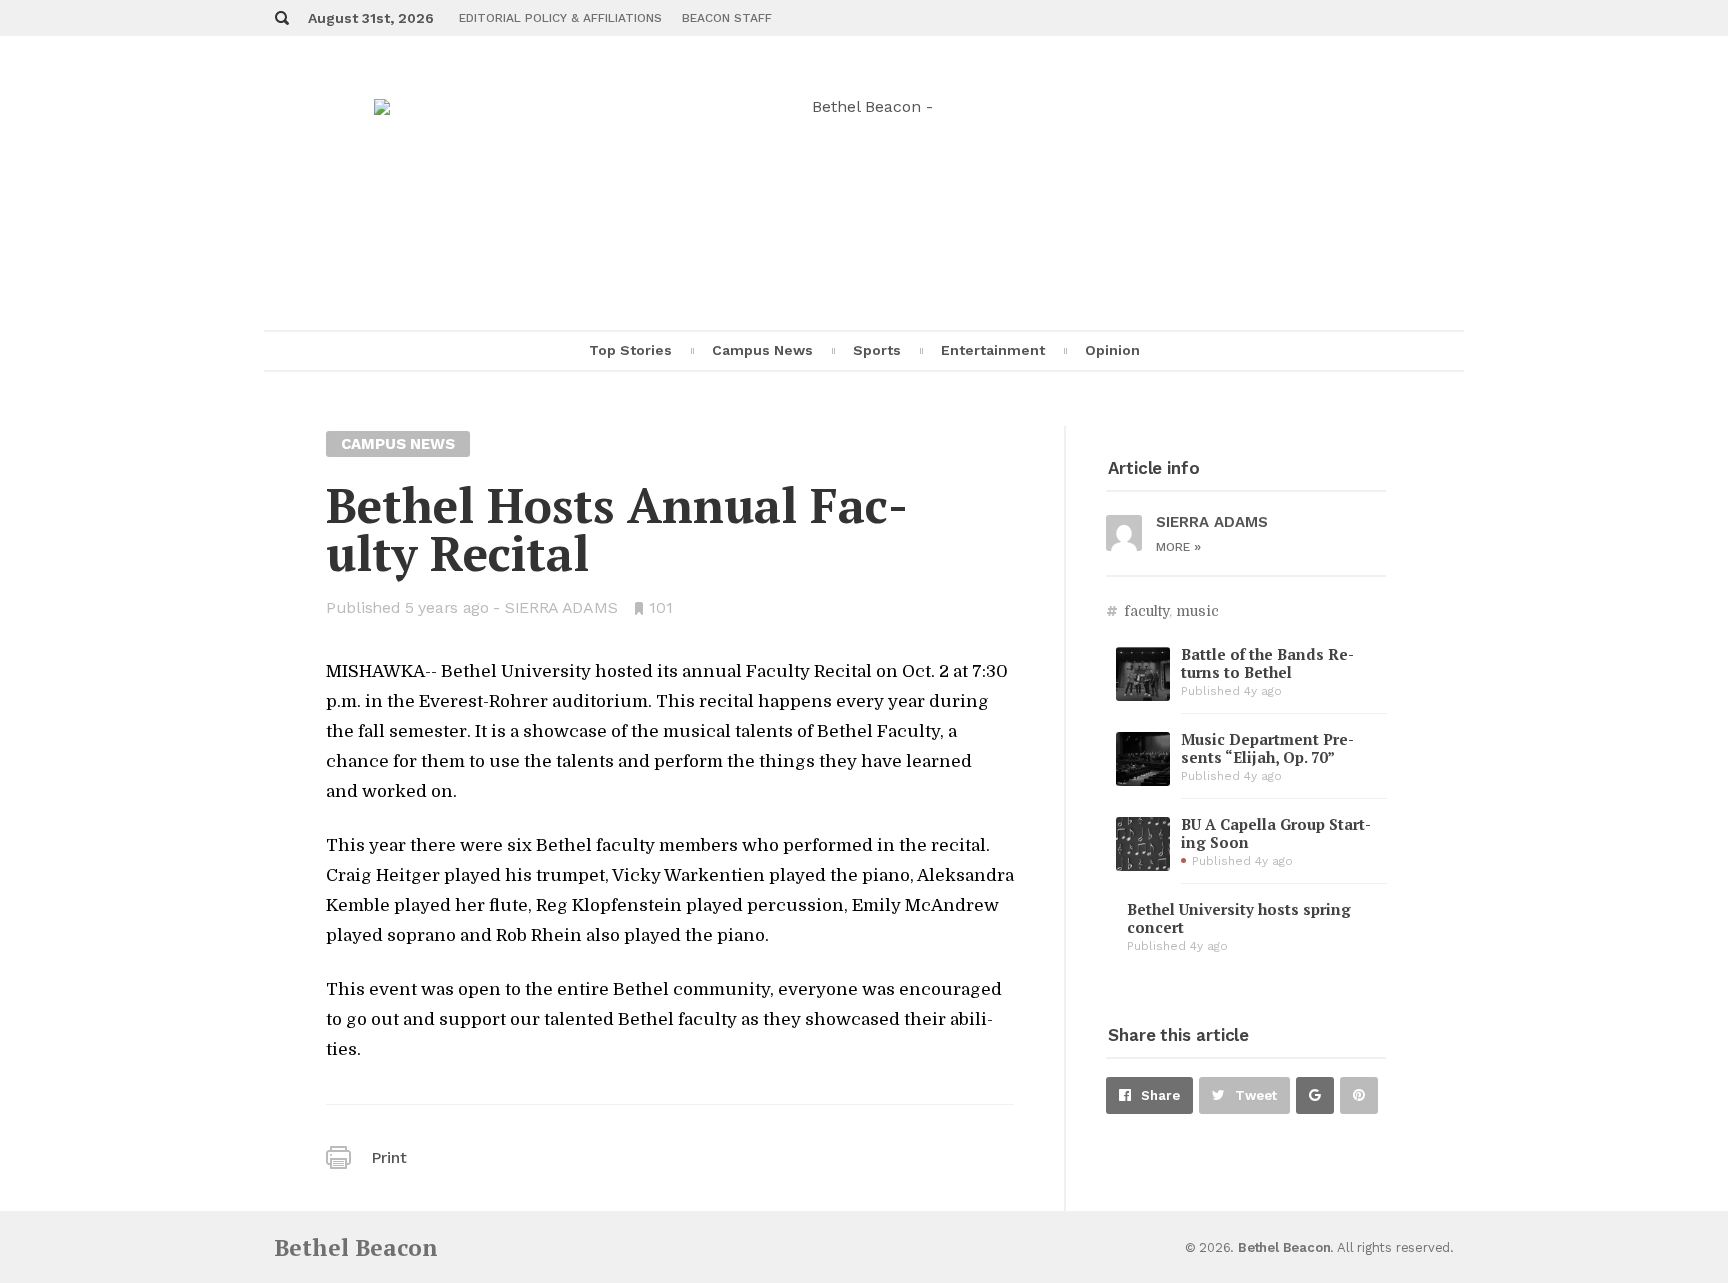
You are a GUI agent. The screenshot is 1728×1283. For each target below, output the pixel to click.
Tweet (1256, 1095)
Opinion (1112, 350)
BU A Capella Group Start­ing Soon (1276, 833)
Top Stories (630, 350)
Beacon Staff (727, 18)
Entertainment (993, 350)
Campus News (762, 350)
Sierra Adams (561, 607)
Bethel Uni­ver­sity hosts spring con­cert (1239, 918)
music (1197, 611)
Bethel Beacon (356, 1247)
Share (1160, 1095)
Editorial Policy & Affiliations (560, 18)
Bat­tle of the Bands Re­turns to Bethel (1267, 663)
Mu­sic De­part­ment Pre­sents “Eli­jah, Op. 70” (1267, 748)
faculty (1146, 611)
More (1178, 547)
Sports (877, 350)
